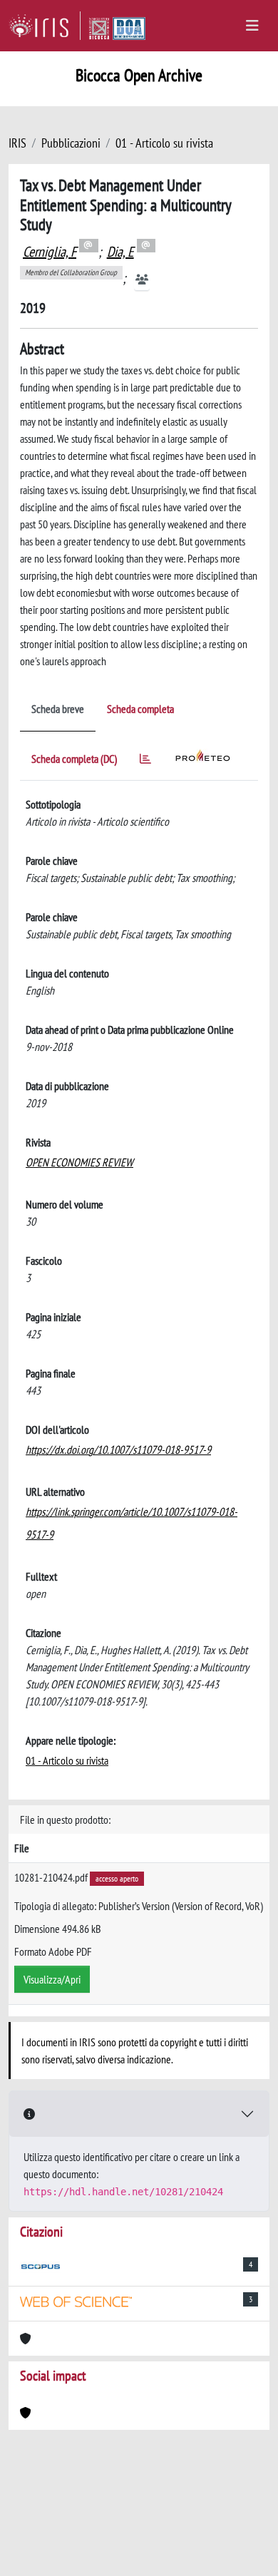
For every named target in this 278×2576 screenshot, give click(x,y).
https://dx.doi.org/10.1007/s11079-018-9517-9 (118, 1449)
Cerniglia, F (50, 252)
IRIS (17, 143)
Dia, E (120, 252)
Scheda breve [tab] (58, 709)
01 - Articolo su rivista (164, 143)
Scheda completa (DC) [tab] (74, 759)
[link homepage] (45, 26)
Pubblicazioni (71, 143)
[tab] (145, 761)
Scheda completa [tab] (140, 709)
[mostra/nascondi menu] (252, 26)
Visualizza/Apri (52, 1979)
